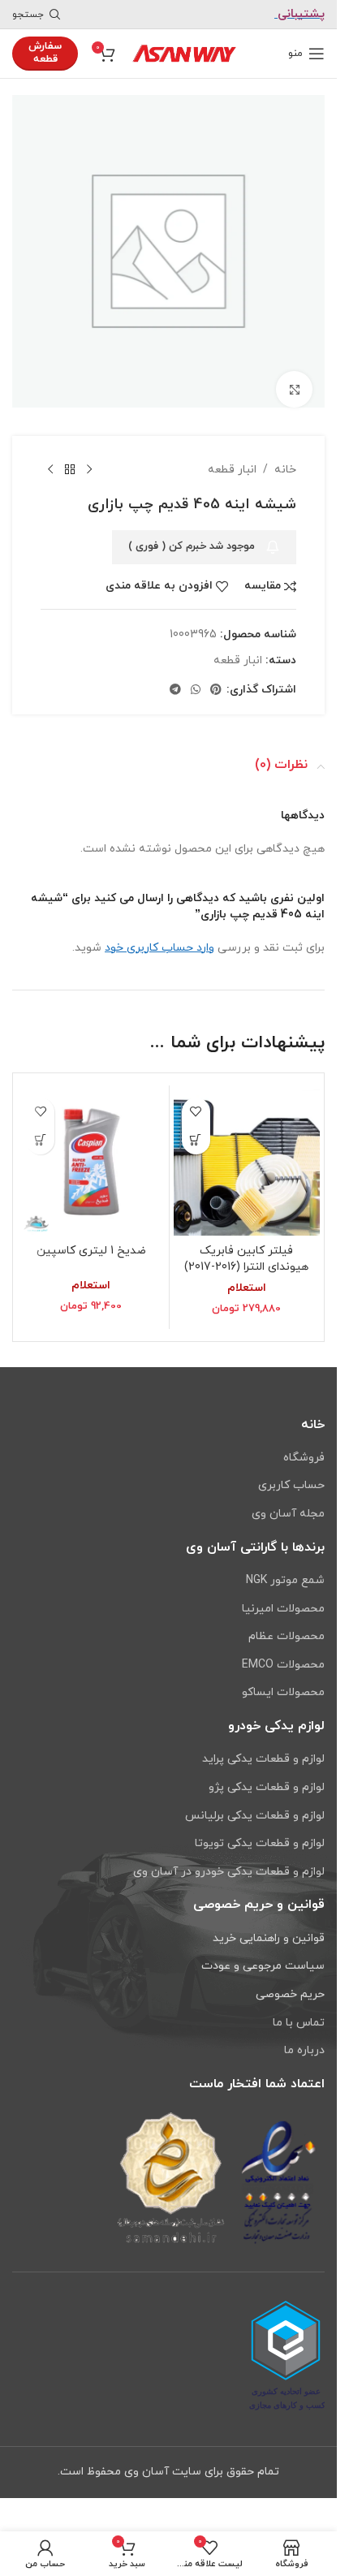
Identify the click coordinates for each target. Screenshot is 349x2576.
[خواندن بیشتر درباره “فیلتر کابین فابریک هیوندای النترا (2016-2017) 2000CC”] (196, 1128)
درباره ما (304, 2050)
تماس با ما (299, 2023)
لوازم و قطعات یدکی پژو (267, 1787)
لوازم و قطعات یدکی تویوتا (260, 1843)
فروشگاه (304, 1458)
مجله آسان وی (288, 1514)
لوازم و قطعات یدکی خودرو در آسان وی (229, 1872)
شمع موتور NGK (285, 1580)
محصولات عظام (287, 1636)
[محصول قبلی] (89, 458)
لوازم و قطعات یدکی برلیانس (255, 1816)
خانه (285, 457)
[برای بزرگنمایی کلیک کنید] (294, 377)
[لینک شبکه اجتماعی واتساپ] (196, 678)
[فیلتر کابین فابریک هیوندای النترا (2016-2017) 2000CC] (247, 1151)
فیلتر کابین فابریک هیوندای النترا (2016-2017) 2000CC (246, 1254)
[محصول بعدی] (50, 458)
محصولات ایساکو (283, 1692)
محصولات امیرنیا (283, 1609)
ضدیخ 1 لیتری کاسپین (91, 1238)
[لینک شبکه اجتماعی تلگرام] (175, 678)
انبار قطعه (232, 457)
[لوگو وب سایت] (184, 52)
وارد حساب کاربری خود (159, 936)
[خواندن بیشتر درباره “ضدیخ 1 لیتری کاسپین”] (40, 1128)
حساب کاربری (291, 1485)
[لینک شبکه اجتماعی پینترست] (216, 678)
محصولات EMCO (283, 1665)
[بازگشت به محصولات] (70, 458)
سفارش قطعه (45, 53)
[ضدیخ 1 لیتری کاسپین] (91, 1151)
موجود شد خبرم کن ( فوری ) (192, 534)
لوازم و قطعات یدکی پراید (263, 1759)
